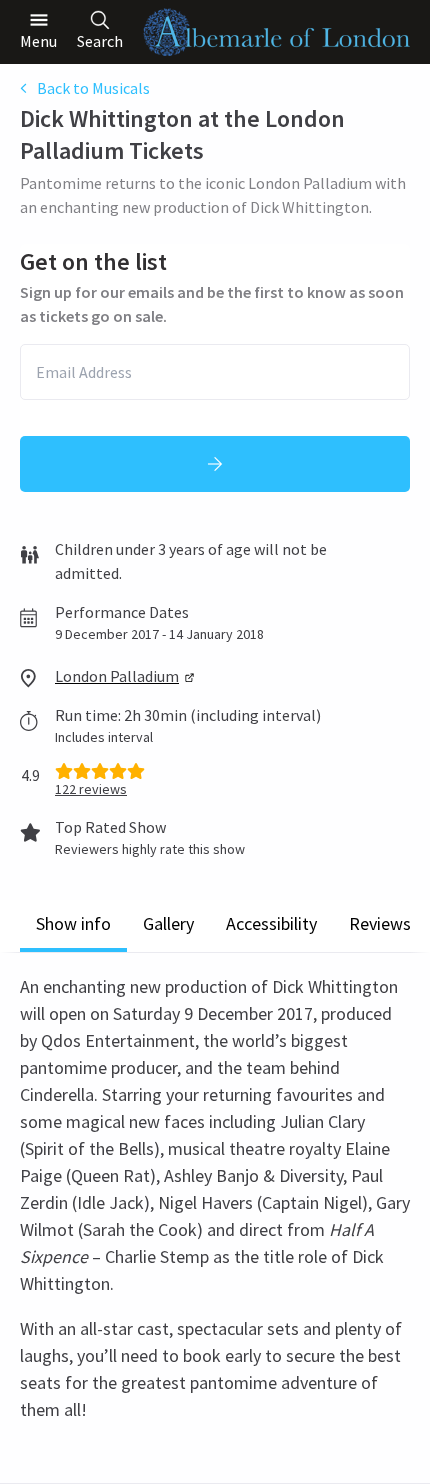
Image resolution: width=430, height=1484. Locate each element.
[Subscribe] (215, 464)
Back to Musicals (93, 88)
